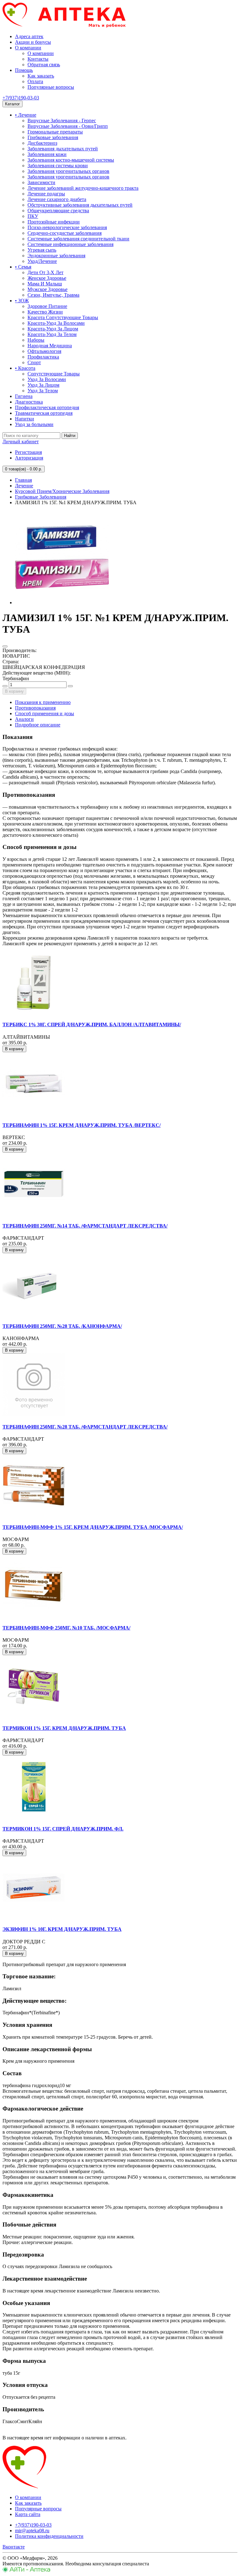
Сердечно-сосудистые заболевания (65, 233)
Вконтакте (14, 2547)
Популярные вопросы (51, 87)
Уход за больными (34, 424)
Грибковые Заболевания (41, 497)
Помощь (24, 70)
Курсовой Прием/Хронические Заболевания (62, 491)
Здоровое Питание (47, 306)
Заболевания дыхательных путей (63, 149)
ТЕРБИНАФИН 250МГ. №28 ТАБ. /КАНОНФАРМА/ (62, 1326)
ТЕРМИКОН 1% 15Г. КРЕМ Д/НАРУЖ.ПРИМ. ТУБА (64, 1728)
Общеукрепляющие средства (58, 211)
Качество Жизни (45, 312)
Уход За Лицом (43, 385)
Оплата (35, 81)
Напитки (25, 419)
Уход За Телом (43, 391)
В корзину (14, 691)
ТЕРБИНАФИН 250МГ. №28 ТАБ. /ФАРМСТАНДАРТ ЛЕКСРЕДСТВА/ (85, 1427)
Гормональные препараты (55, 132)
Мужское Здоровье (47, 289)
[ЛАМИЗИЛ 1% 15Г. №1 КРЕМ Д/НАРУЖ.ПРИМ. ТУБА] (62, 603)
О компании (28, 48)
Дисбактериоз (42, 143)
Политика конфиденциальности (49, 2536)
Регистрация (28, 452)
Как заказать (41, 76)
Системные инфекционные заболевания (70, 244)
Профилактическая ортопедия (47, 407)
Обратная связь (44, 65)
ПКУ (33, 216)
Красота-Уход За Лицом (53, 329)
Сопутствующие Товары (54, 374)
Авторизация (29, 458)
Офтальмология (44, 351)
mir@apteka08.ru (32, 2531)
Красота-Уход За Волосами (56, 323)
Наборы (36, 340)
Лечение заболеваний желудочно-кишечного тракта (83, 188)
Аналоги (24, 719)
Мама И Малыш (45, 284)
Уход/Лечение (42, 261)
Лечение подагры (46, 194)
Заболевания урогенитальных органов (68, 171)
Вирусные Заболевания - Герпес (62, 121)
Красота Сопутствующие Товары (63, 317)
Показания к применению (43, 702)
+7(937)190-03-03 (21, 98)
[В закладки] (5, 646)
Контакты (38, 59)
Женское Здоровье (47, 278)
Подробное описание (38, 725)
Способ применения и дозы (45, 713)
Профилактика (43, 357)
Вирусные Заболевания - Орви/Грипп (68, 126)
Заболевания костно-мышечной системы (71, 160)
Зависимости (41, 182)
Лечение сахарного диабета (57, 199)
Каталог (12, 104)
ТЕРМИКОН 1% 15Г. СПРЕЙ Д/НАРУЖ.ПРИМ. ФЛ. (63, 1829)
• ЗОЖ (22, 301)
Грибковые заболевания (53, 137)
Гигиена (24, 396)
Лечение (24, 486)
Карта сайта (28, 2514)
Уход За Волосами (47, 379)
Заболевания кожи (47, 154)
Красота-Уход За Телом (52, 334)
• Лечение (26, 115)
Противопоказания (35, 708)
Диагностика (29, 402)
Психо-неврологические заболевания (67, 227)
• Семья (23, 267)
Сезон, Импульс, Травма (53, 295)
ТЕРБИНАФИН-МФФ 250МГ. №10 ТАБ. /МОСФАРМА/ (66, 1628)
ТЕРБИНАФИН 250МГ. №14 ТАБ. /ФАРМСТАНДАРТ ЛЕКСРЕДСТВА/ (85, 1226)
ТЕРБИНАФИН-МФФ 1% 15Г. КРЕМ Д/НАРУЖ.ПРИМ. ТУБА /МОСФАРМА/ (93, 1527)
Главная (23, 480)
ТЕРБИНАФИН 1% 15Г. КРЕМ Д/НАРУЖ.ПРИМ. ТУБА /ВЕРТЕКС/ (82, 1125)
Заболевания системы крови (58, 166)
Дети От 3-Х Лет (45, 272)
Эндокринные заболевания (56, 256)
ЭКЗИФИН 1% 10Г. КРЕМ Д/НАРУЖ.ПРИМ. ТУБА (62, 1929)
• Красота (25, 368)
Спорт (34, 362)
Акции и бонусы (33, 42)
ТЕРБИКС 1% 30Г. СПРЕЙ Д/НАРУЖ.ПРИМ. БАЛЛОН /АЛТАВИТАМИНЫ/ (92, 1024)
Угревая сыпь (42, 250)
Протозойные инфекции (54, 222)
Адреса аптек (29, 36)
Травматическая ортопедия (44, 413)
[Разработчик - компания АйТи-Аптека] (26, 2571)
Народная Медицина (50, 346)
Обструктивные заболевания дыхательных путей (80, 205)
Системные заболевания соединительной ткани (78, 239)
